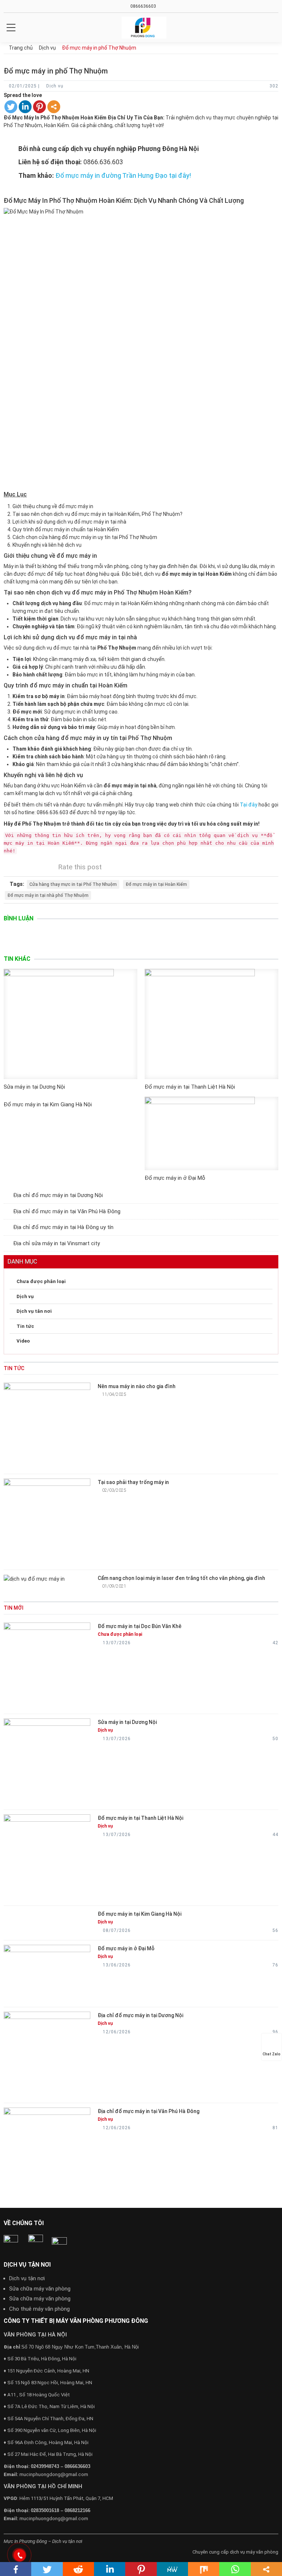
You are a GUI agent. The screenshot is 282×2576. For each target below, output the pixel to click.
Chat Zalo (272, 2054)
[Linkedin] (25, 107)
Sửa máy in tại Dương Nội (34, 1087)
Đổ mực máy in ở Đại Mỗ (175, 1178)
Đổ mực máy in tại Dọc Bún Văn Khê (140, 1626)
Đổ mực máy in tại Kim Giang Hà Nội (48, 1104)
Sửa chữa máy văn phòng (40, 2289)
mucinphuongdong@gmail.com (54, 2474)
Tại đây (249, 805)
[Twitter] (11, 107)
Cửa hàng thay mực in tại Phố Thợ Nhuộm (73, 884)
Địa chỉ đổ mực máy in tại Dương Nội (58, 1195)
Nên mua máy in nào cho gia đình (137, 1386)
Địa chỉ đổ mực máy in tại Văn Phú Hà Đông (67, 1211)
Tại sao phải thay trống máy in (133, 1482)
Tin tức (25, 1326)
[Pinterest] (39, 107)
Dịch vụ (25, 1296)
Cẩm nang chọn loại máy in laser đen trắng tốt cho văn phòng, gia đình (181, 1578)
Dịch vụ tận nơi (27, 2278)
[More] (54, 107)
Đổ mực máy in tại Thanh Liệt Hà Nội (190, 1087)
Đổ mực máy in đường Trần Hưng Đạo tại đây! (123, 176)
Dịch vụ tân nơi (34, 1311)
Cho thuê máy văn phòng (39, 2309)
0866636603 (143, 6)
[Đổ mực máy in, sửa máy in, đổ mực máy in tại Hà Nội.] (144, 28)
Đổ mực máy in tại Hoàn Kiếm (156, 884)
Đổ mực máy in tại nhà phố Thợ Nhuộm (48, 895)
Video (23, 1341)
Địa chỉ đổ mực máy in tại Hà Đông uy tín (63, 1227)
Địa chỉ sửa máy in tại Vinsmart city (57, 1243)
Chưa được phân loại (41, 1281)
